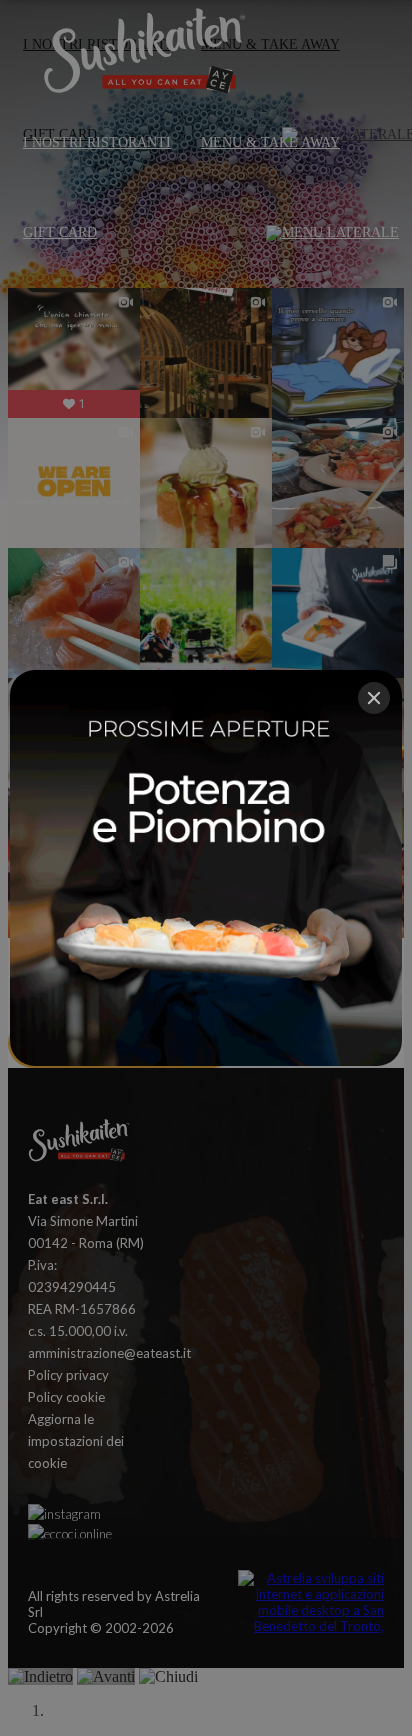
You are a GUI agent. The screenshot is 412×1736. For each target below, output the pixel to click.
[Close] (374, 698)
